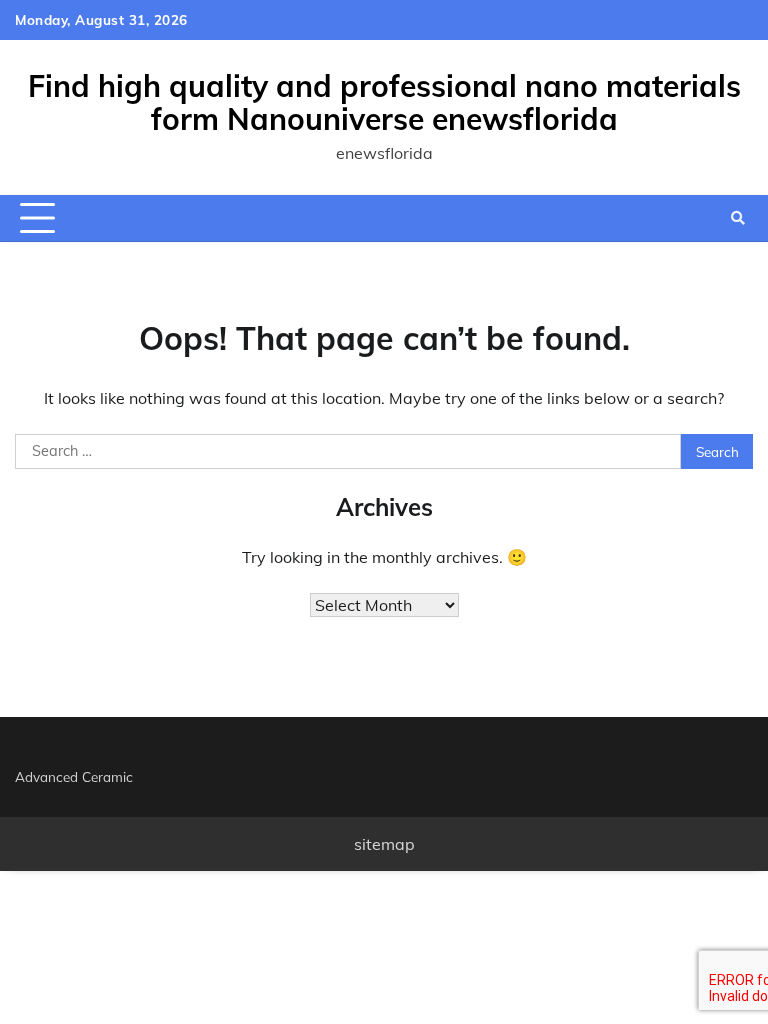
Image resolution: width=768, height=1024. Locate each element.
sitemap (384, 844)
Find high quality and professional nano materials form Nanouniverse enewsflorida (384, 102)
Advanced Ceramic (74, 776)
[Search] (738, 218)
